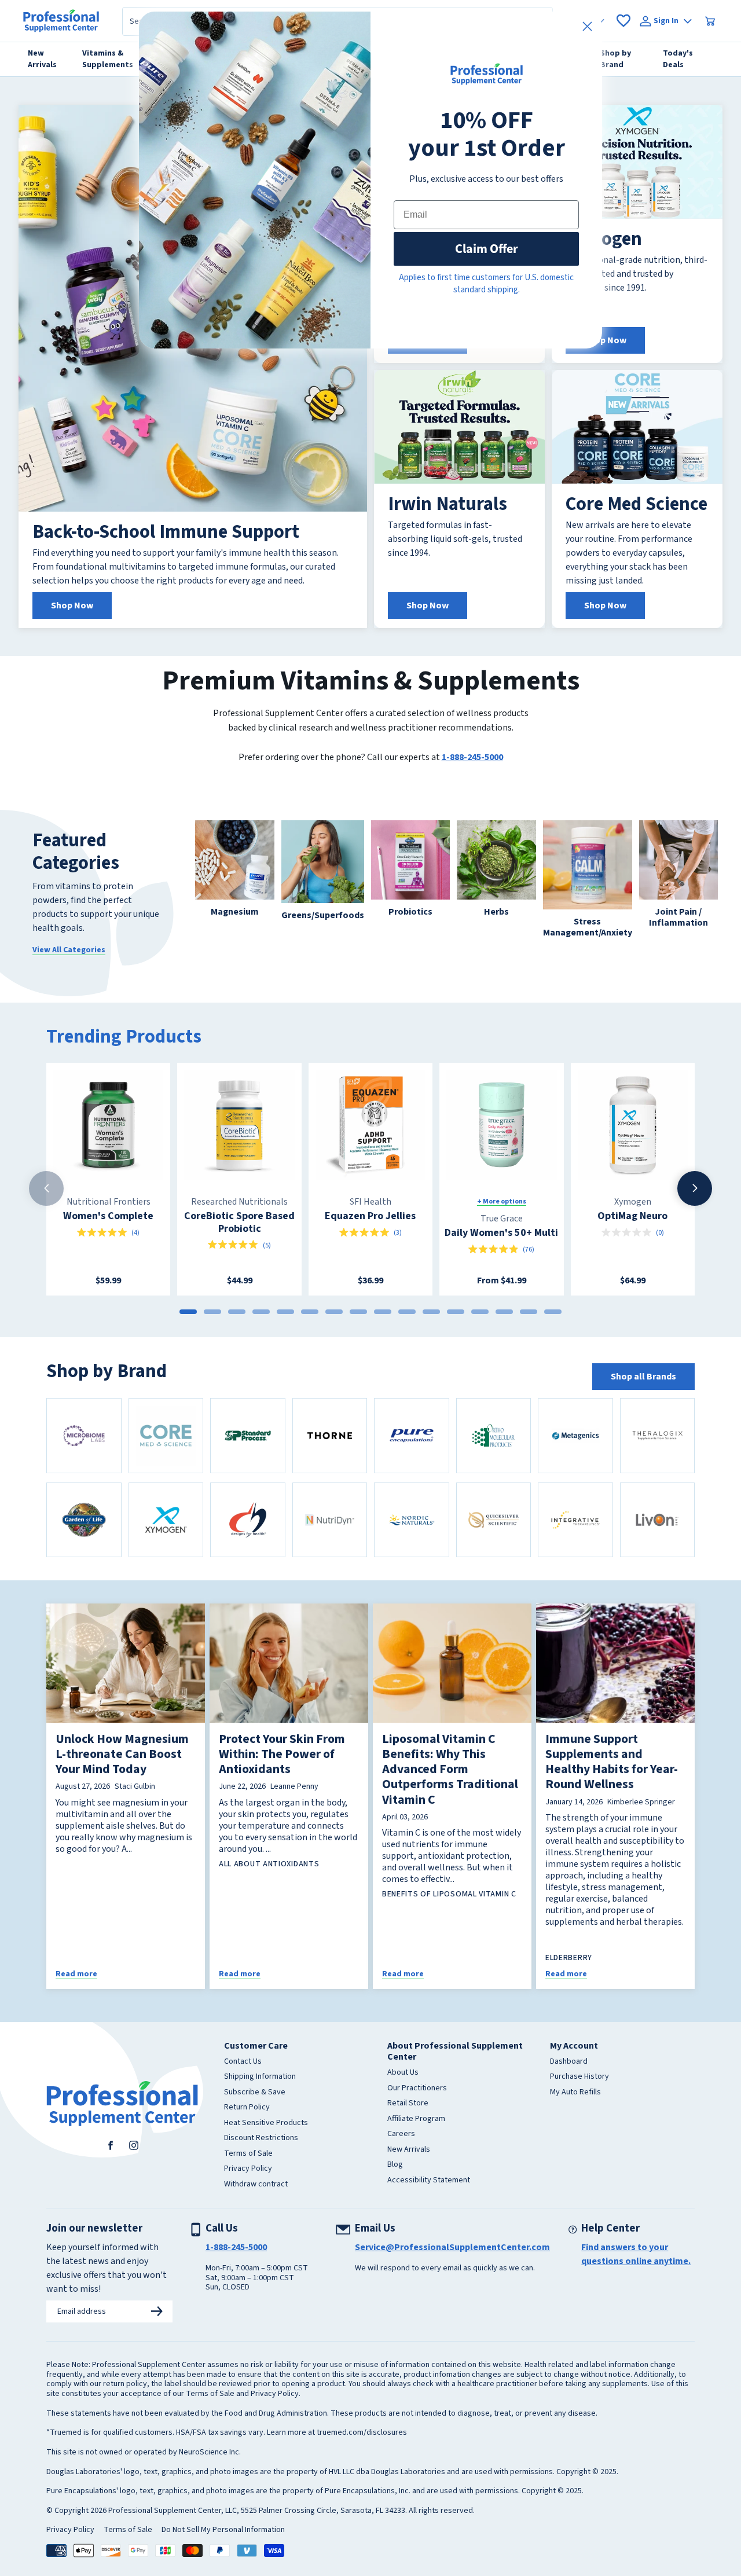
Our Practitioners (417, 2089)
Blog (395, 2165)
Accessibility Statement (429, 2181)
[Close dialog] (587, 26)
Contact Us (243, 2062)
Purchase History (579, 2077)
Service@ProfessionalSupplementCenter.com (452, 2247)
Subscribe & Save (255, 2093)
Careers (401, 2134)
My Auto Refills (575, 2093)
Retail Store (408, 2104)
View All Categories (69, 950)
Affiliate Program (416, 2119)
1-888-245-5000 (472, 757)
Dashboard (569, 2062)
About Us (403, 2073)
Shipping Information (260, 2077)
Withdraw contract (256, 2185)
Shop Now (72, 606)
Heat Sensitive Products (266, 2123)
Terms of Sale (248, 2154)
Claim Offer (487, 249)
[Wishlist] (623, 21)
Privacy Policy (248, 2169)
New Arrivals (409, 2150)
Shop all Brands (643, 1377)
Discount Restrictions (261, 2138)
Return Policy (247, 2108)
